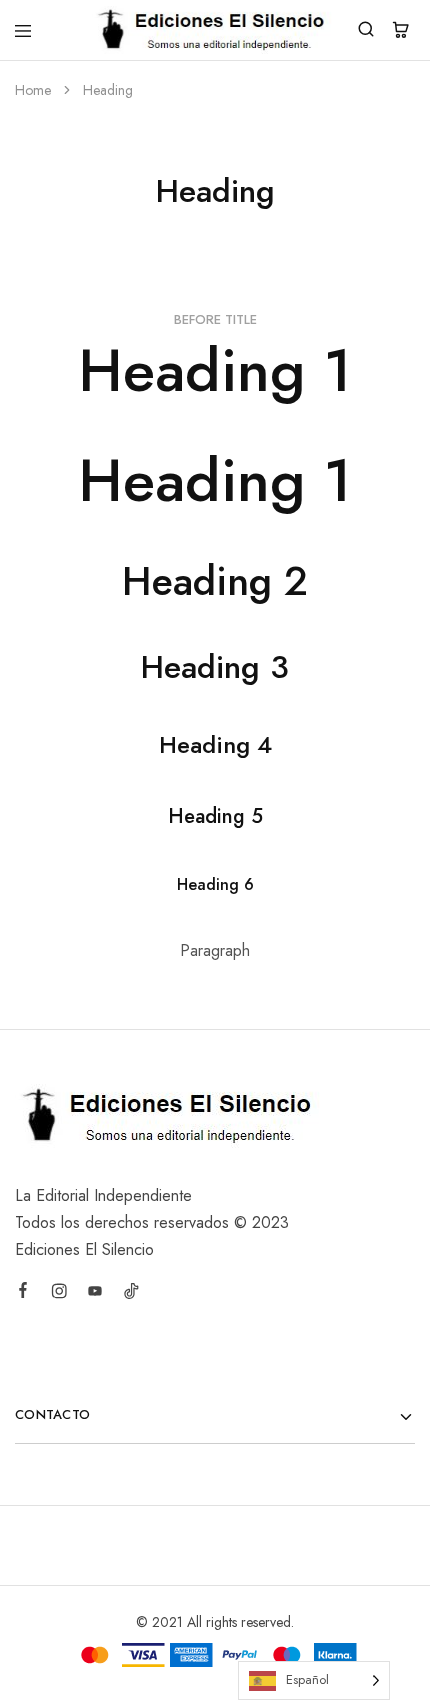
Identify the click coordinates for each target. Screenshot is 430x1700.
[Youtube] (95, 1294)
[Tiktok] (131, 1294)
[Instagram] (59, 1294)
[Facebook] (23, 1293)
